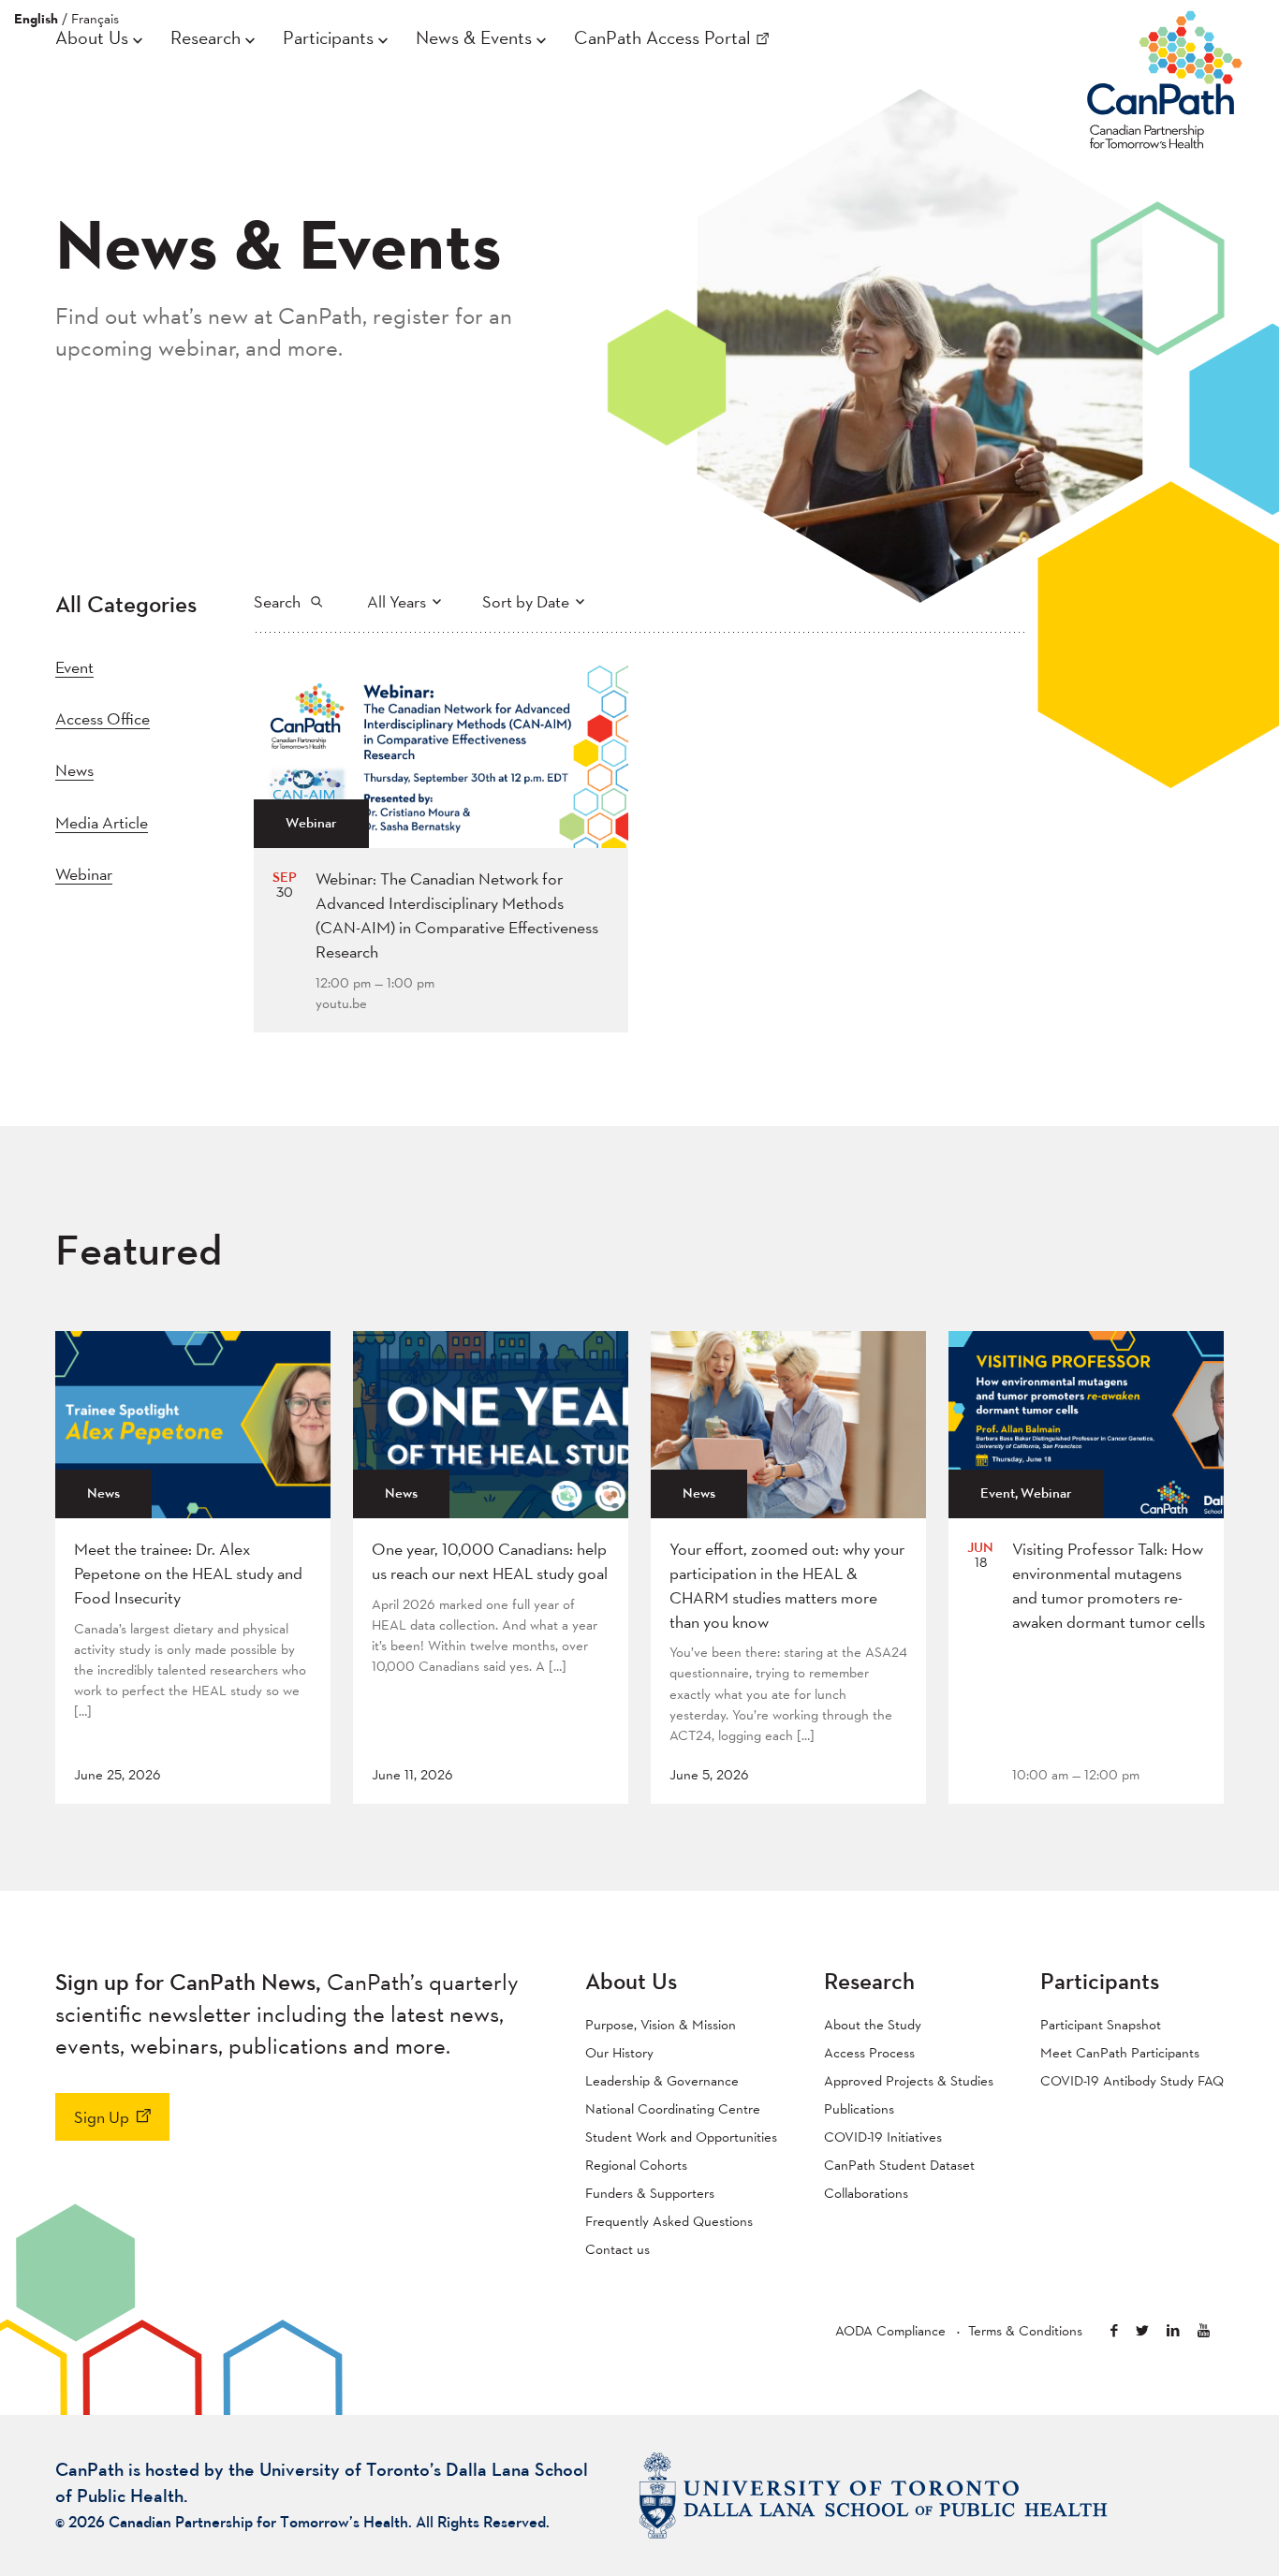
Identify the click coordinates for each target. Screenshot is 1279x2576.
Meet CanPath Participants (1120, 2052)
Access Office (103, 718)
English (36, 19)
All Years (397, 601)
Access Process (869, 2052)
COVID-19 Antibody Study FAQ (1132, 2080)
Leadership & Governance (662, 2080)
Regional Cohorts (636, 2165)
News (74, 770)
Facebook (1114, 2330)
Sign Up (102, 2117)
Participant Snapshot (1101, 2024)
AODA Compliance (890, 2330)
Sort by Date (526, 601)
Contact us (617, 2249)
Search (277, 601)
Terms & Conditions (1025, 2330)
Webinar (84, 874)
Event (74, 667)
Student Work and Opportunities (681, 2137)
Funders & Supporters (650, 2193)
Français (95, 18)
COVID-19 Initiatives (883, 2137)
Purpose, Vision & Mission (661, 2024)
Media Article (102, 822)
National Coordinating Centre (673, 2108)
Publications (859, 2108)
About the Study (873, 2024)
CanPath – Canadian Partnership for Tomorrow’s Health (1165, 76)
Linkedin (1173, 2330)
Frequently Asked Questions (669, 2221)
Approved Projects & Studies (909, 2080)
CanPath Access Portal (662, 37)
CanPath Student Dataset (899, 2165)
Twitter (1142, 2330)
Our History (619, 2052)
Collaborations (866, 2193)
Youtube (1204, 2330)
